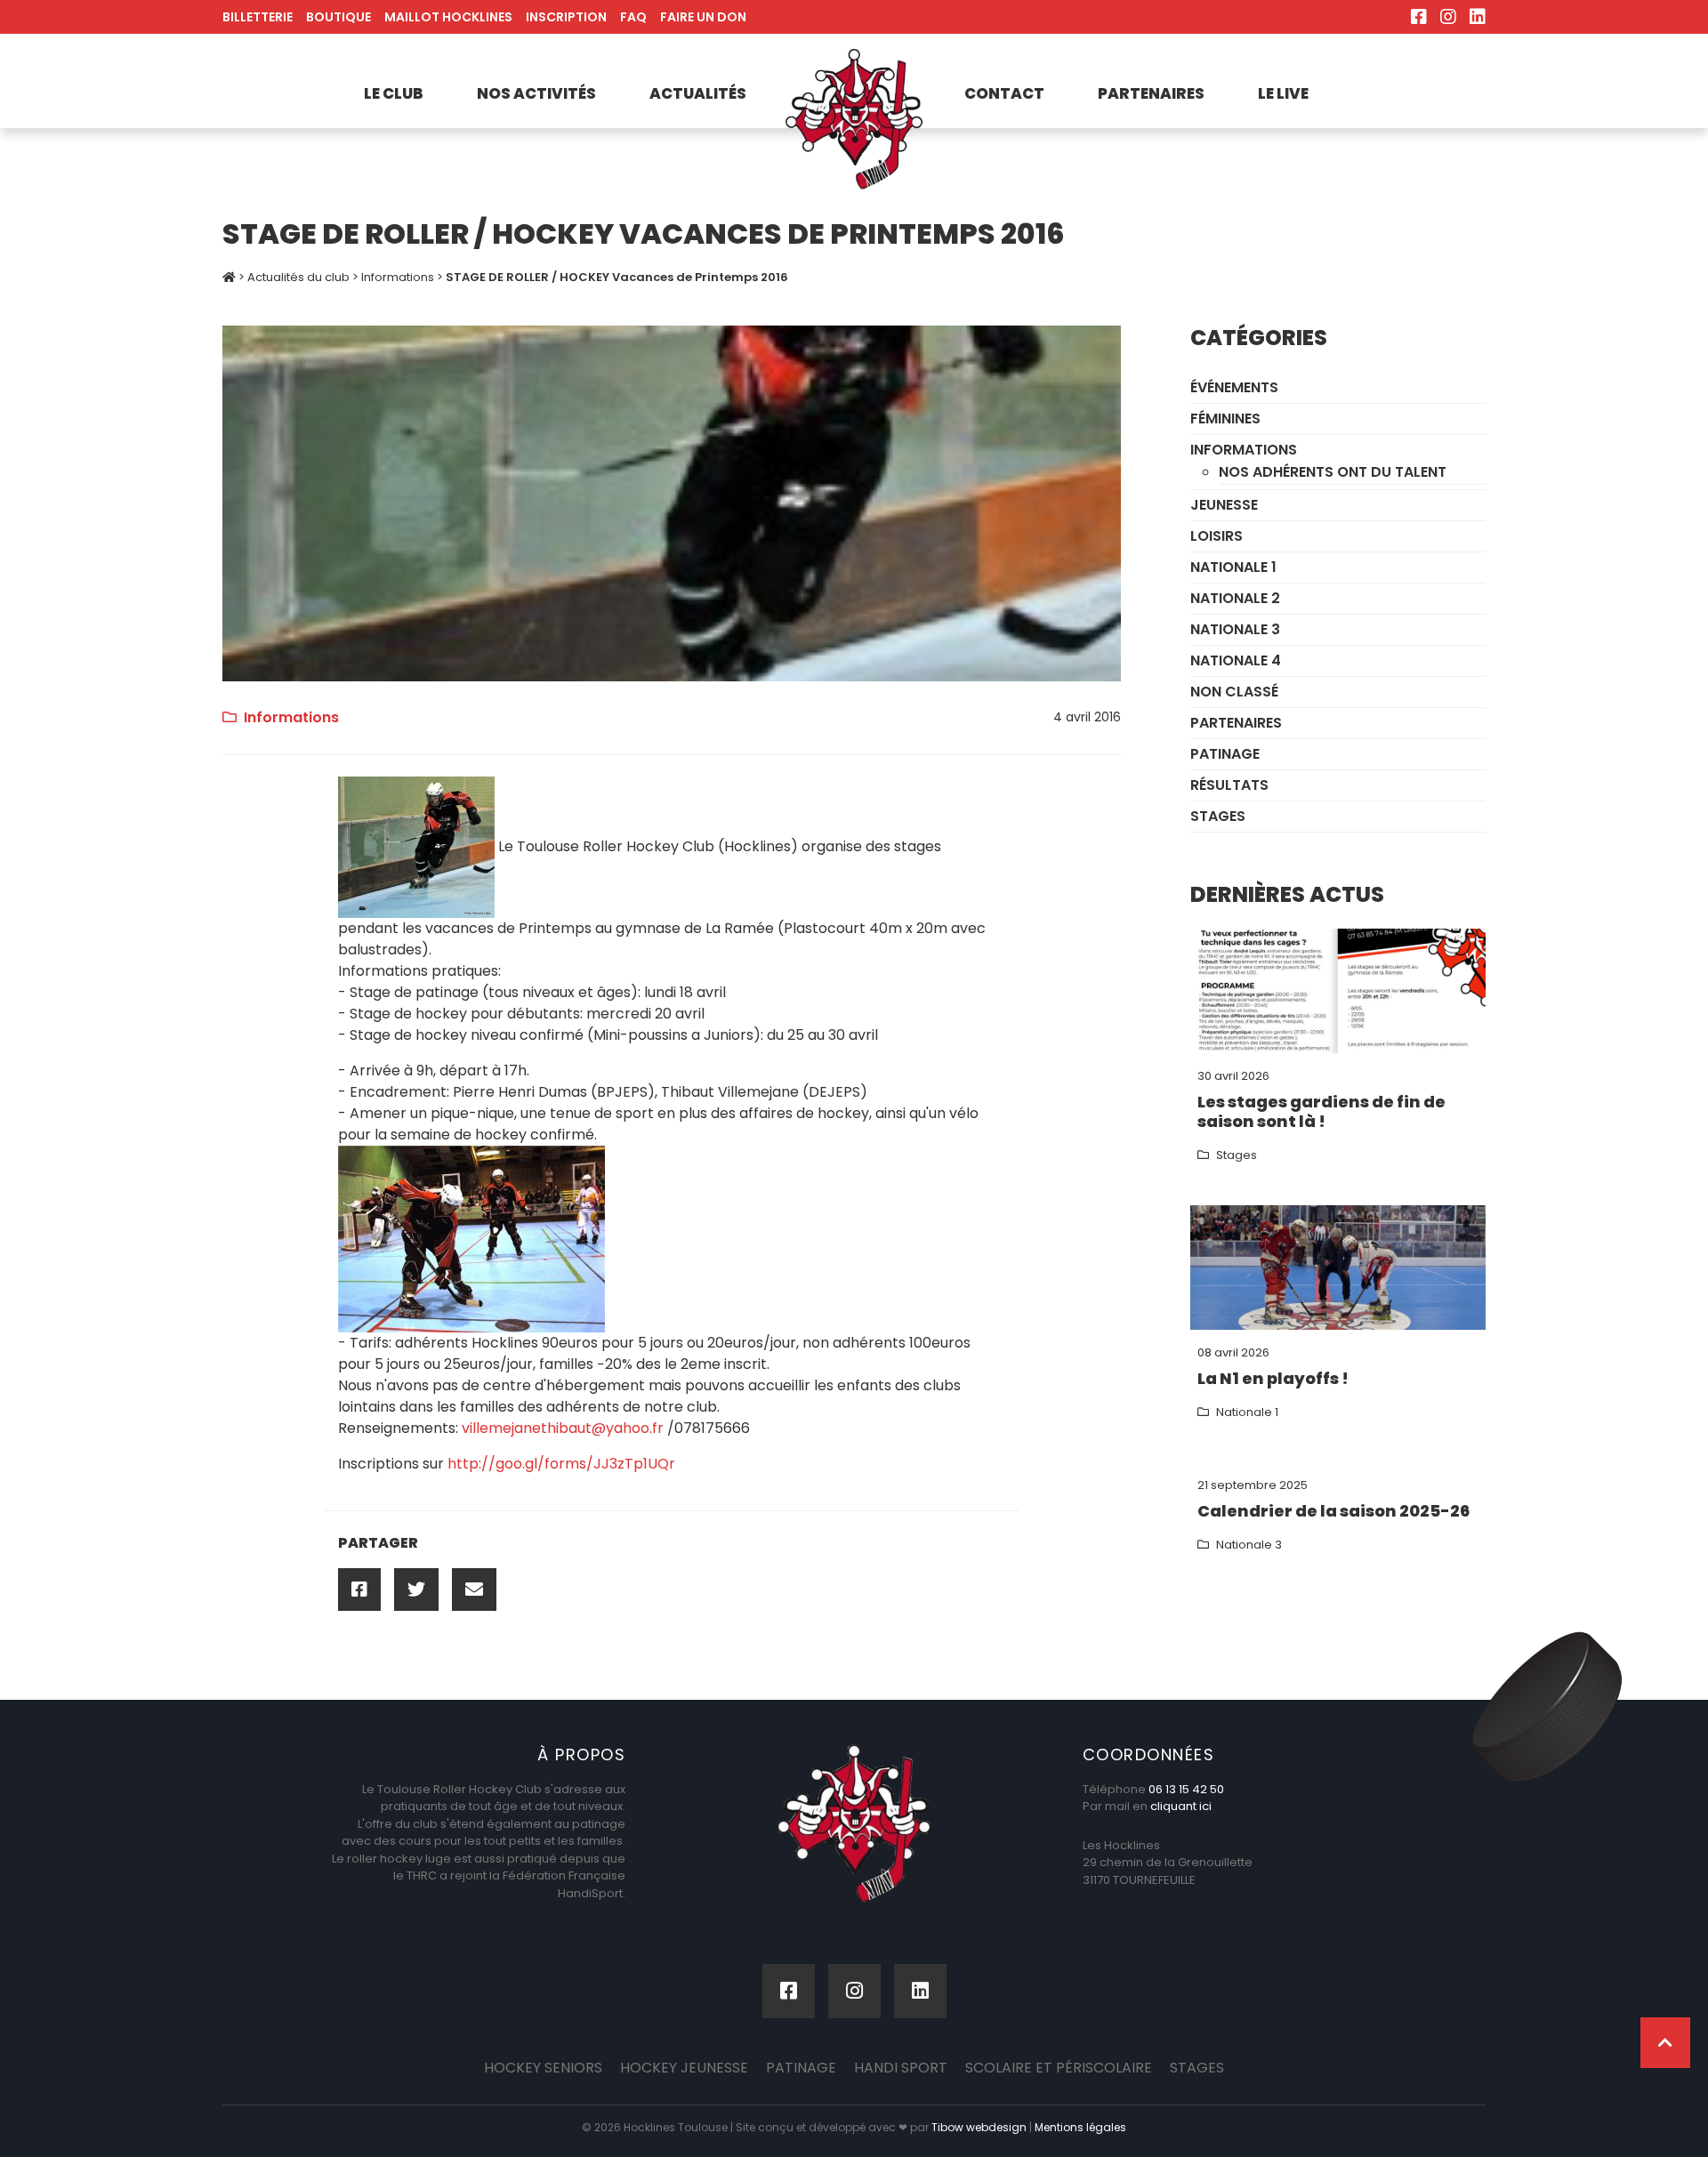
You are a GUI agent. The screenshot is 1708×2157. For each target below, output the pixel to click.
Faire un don (703, 17)
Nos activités (536, 93)
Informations (398, 277)
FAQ (633, 17)
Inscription (566, 17)
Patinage (1225, 754)
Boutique (338, 17)
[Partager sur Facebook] (359, 1590)
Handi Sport (901, 2068)
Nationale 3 (1235, 629)
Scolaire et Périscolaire (1059, 2068)
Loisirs (1217, 536)
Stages (1218, 816)
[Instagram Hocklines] (1448, 17)
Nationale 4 (1236, 660)
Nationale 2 (1235, 598)
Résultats (1229, 785)
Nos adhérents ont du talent (1333, 472)
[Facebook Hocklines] (1419, 17)
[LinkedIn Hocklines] (1478, 17)
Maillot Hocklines (448, 17)
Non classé (1234, 692)
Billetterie (258, 17)
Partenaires (1151, 93)
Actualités (698, 93)
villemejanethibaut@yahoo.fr (563, 1428)
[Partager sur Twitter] (416, 1590)
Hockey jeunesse (684, 2068)
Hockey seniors (543, 2068)
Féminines (1225, 419)
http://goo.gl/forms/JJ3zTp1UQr (561, 1464)
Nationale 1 (1233, 567)
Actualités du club (298, 277)
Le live (1283, 93)
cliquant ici (1181, 1806)
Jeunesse (1224, 505)
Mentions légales (1080, 2127)
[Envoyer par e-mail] (474, 1590)
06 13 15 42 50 (1186, 1789)
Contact (1004, 93)
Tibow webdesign (979, 2127)
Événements (1234, 387)
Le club (394, 93)
